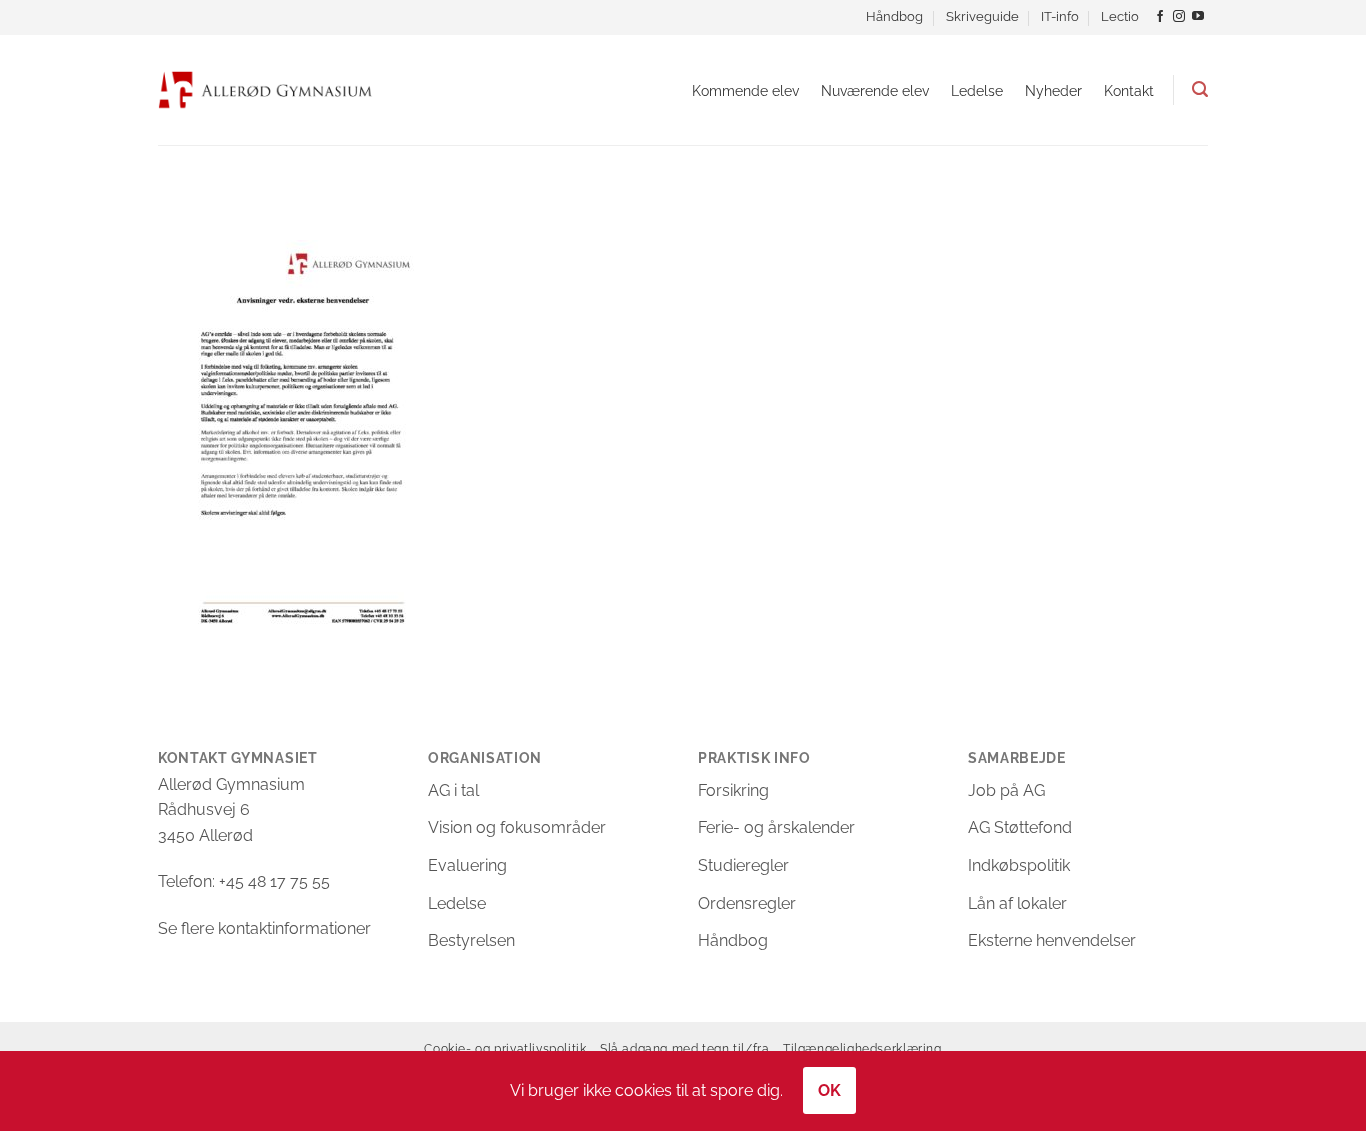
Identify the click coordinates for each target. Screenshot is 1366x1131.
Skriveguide (982, 16)
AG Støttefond (1020, 827)
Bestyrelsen (471, 940)
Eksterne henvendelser (1052, 940)
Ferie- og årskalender (776, 827)
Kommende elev (745, 90)
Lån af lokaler (1017, 903)
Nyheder (1053, 90)
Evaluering (467, 865)
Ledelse (977, 90)
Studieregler (743, 865)
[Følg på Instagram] (1179, 17)
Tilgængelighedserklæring (862, 1048)
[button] (1200, 89)
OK (830, 1090)
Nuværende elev (875, 90)
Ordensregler (747, 903)
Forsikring (733, 790)
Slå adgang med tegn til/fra (685, 1048)
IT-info (1060, 16)
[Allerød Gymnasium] (265, 89)
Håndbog (894, 16)
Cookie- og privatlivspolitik (505, 1048)
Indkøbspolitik (1019, 865)
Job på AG (1006, 790)
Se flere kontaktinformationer (264, 928)
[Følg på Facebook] (1160, 17)
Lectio (1120, 16)
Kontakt (1129, 90)
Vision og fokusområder (517, 827)
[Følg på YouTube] (1198, 17)
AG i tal (453, 790)
